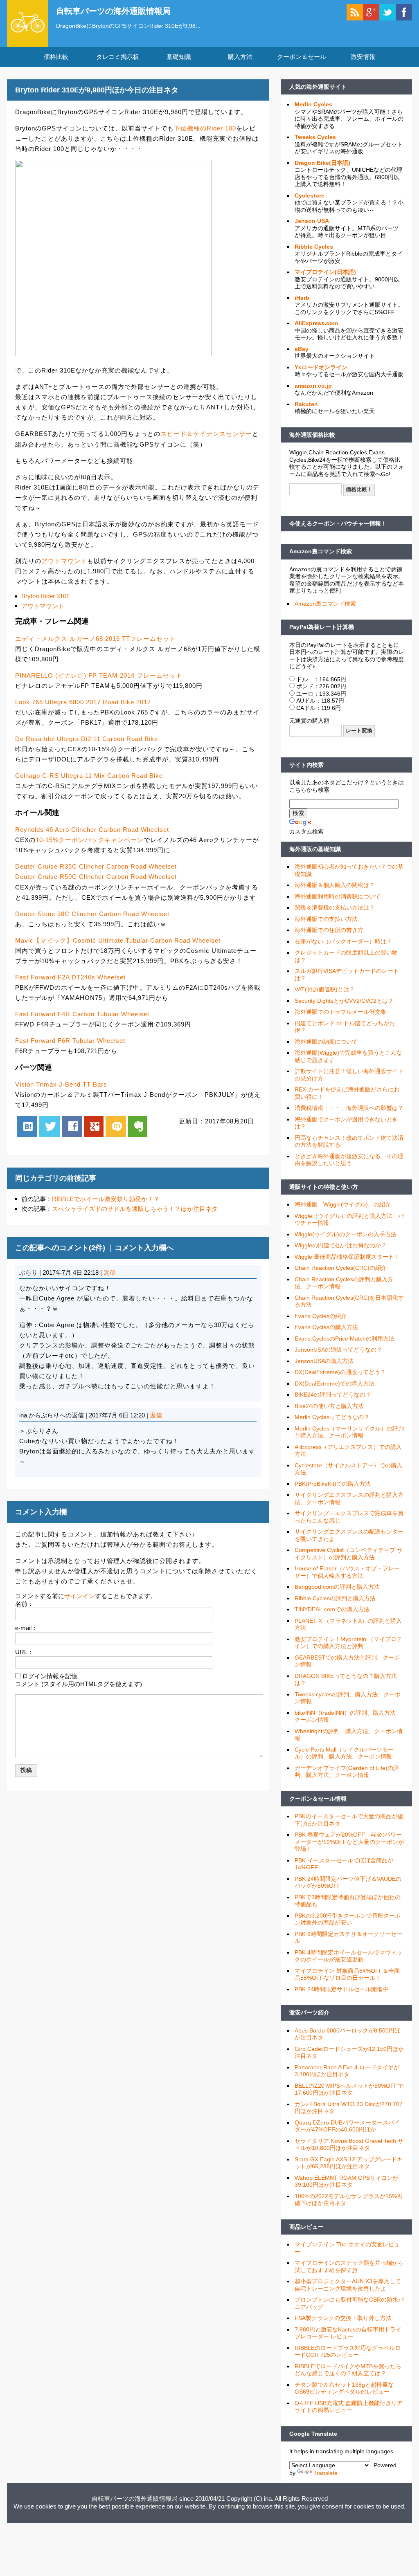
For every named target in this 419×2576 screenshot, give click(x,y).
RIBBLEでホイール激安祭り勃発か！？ (106, 1199)
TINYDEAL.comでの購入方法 (332, 1609)
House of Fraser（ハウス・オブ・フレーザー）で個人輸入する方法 (347, 1572)
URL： (24, 1652)
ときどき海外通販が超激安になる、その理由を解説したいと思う (349, 1160)
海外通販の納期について (326, 1042)
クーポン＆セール (302, 57)
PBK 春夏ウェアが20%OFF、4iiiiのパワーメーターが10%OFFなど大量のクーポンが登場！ (349, 1842)
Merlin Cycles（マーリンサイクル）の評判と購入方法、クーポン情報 (349, 1432)
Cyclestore (310, 195)
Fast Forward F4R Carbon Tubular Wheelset (82, 1014)
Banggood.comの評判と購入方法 (337, 1587)
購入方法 (240, 57)
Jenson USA (312, 221)
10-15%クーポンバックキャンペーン (90, 840)
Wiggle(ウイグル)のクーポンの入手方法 (346, 1234)
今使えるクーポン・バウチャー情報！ (338, 523)
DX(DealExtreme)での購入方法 (335, 1383)
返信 (110, 1272)
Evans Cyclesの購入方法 (326, 1327)
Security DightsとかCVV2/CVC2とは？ (344, 1001)
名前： (24, 1604)
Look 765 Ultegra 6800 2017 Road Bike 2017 (83, 702)
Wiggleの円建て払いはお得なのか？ (341, 1245)
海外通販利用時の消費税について (338, 896)
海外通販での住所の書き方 (329, 930)
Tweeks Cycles (315, 137)
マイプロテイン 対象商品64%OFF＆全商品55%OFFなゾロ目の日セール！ (347, 1974)
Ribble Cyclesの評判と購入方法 (335, 1598)
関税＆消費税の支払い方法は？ (335, 907)
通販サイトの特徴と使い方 (324, 1187)
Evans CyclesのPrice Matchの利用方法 (345, 1339)
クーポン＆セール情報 (318, 1799)
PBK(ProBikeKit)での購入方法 (333, 1484)
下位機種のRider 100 (205, 128)
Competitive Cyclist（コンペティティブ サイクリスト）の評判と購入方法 (349, 1554)
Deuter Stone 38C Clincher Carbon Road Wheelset (92, 914)
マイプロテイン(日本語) (325, 272)
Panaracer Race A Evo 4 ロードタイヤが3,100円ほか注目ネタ (347, 2071)
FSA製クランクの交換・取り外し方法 (343, 2318)
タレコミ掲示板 (118, 57)
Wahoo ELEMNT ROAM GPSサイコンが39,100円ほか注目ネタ (347, 2181)
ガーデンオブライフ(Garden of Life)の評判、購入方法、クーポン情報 (347, 1772)
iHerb (302, 298)
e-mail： (26, 1628)
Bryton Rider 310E (46, 596)
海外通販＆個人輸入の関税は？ (335, 885)
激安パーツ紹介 (309, 2012)
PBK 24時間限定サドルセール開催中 (341, 1989)
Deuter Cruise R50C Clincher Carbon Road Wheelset (96, 877)
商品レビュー (306, 2227)
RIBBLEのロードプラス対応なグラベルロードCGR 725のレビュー (348, 2351)
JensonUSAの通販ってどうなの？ (338, 1350)
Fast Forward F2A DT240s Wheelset (70, 977)
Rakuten (306, 404)
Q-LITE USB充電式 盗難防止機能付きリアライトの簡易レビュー (349, 2407)
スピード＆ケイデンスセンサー (206, 434)
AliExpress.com (316, 323)
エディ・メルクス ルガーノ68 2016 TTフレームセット (96, 639)
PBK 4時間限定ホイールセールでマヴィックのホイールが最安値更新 (348, 1956)
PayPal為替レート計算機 (322, 627)
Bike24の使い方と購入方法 (329, 1406)
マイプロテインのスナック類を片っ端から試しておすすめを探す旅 (349, 2266)
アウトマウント (64, 561)
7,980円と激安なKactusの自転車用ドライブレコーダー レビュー (348, 2333)
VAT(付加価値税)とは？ (325, 989)
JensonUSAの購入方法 (324, 1361)
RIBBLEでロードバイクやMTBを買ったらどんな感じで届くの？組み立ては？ (348, 2370)
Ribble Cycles (314, 247)
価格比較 (56, 57)
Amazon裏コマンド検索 (321, 551)
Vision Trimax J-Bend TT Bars (61, 1084)
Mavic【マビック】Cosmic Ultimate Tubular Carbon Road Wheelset (118, 940)
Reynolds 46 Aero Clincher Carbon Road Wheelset (92, 830)
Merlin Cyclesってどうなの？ (332, 1417)
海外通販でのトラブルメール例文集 (340, 1012)
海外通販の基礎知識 (315, 849)
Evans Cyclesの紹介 (321, 1316)
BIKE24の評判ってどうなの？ (333, 1395)
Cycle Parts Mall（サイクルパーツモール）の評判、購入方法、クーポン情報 (344, 1753)
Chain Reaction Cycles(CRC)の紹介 (341, 1268)
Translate (326, 2473)
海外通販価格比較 (312, 435)
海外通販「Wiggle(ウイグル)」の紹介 (343, 1204)
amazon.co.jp (313, 386)
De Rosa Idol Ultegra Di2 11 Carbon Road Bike (87, 739)
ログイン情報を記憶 (50, 1676)
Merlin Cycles (313, 104)
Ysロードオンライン (321, 367)
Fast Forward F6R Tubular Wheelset (70, 1041)
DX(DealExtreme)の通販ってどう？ (340, 1372)
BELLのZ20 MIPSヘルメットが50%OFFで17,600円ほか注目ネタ (349, 2089)
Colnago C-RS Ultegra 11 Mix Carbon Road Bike (89, 776)
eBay (302, 349)
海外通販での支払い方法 (326, 919)
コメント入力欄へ (144, 1248)
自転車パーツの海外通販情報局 (113, 11)
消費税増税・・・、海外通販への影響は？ (349, 1108)
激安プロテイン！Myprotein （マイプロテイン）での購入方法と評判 (348, 1643)
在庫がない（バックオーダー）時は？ (343, 941)
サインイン (80, 1596)
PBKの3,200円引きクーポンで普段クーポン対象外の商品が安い (348, 1919)
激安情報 (363, 57)
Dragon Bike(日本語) (322, 163)
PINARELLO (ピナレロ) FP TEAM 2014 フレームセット (99, 675)
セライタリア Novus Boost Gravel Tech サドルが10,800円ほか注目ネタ (349, 2145)
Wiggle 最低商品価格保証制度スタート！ (347, 1257)
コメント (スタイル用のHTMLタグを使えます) (79, 1684)
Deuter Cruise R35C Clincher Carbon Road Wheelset (96, 866)
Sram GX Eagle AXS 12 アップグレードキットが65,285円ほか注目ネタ (349, 2163)
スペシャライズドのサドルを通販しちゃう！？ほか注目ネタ (135, 1209)
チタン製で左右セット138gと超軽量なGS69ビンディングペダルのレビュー (344, 2388)
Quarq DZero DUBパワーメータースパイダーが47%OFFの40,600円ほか (347, 2126)
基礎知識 (179, 57)
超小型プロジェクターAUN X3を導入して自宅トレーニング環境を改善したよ (348, 2285)
